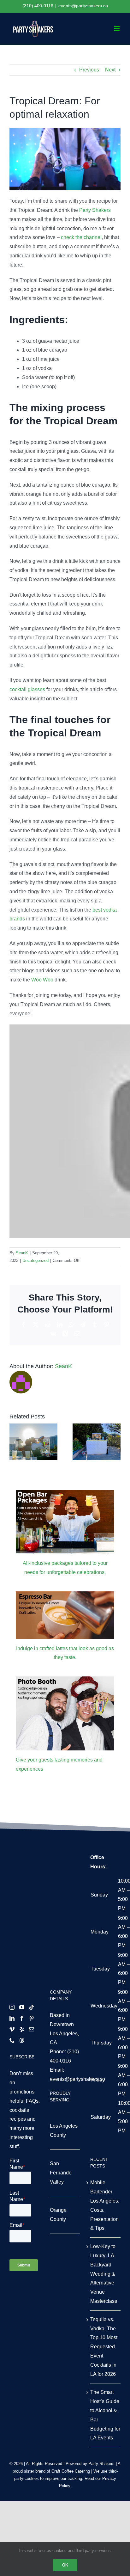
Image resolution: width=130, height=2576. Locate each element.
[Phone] (12, 2040)
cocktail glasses (27, 689)
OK (65, 2565)
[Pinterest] (32, 2018)
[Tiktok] (32, 2007)
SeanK (22, 1253)
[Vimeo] (12, 2029)
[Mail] (32, 2029)
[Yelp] (22, 2029)
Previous (89, 70)
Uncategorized (35, 1260)
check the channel (81, 237)
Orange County (58, 2215)
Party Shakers (95, 210)
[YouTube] (22, 2007)
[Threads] (22, 2040)
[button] (14, 1442)
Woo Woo (42, 980)
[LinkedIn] (12, 2018)
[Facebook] (22, 2018)
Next (110, 70)
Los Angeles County (64, 2130)
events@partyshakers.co (83, 6)
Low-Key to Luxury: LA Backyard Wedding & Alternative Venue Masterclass (104, 2274)
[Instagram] (12, 2007)
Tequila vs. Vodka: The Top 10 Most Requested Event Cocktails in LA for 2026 (104, 2347)
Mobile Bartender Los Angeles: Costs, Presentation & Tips (105, 2205)
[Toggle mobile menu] (117, 28)
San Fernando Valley (61, 2173)
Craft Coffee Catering (71, 2471)
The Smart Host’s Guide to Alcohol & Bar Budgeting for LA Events (105, 2415)
